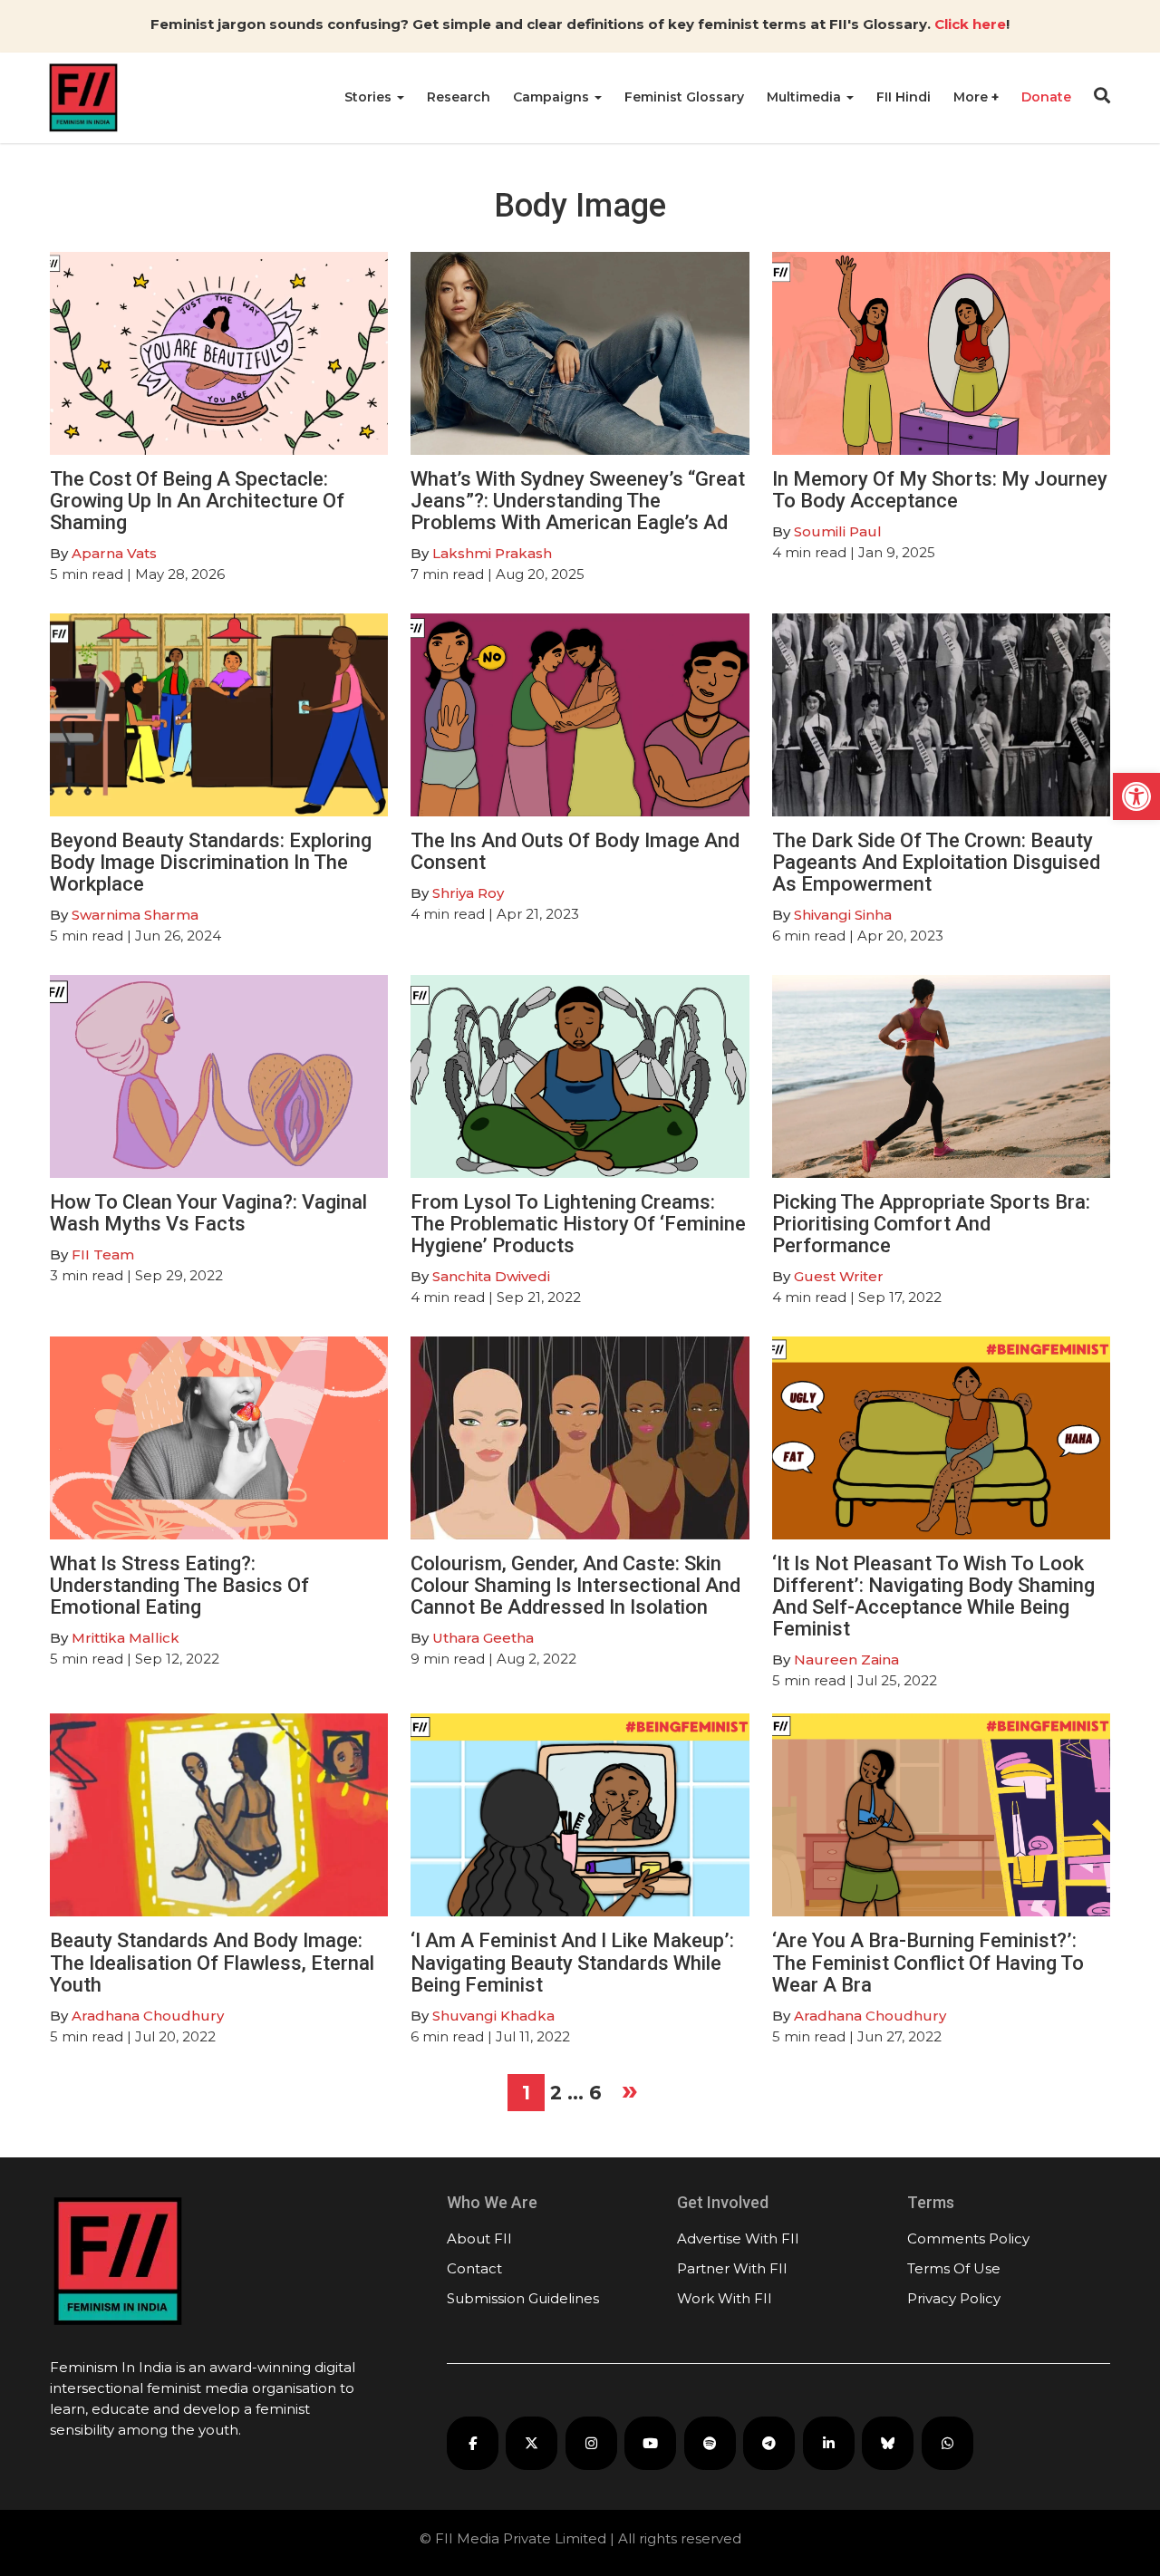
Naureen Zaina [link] (846, 1659)
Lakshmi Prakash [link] (492, 553)
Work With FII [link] (725, 2298)
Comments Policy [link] (968, 2238)
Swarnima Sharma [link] (135, 915)
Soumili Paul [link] (838, 531)
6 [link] (595, 2093)
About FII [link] (479, 2238)
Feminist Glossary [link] (684, 97)
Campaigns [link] (553, 97)
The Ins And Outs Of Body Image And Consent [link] (575, 851)
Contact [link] (474, 2268)
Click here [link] (970, 24)
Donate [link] (1046, 97)
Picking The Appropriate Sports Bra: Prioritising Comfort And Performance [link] (931, 1224)
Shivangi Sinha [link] (843, 915)
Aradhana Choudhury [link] (148, 2016)
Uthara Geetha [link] (483, 1638)
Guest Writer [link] (839, 1276)
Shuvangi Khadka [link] (493, 2016)
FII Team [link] (103, 1254)
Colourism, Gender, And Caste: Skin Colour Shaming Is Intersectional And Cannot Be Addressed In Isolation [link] (575, 1585)
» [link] (630, 2089)
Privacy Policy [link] (954, 2298)
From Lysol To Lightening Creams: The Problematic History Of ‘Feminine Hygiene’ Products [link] (578, 1224)
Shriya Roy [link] (468, 893)
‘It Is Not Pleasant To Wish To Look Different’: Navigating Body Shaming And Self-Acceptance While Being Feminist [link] (933, 1597)
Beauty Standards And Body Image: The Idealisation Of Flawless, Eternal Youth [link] (212, 1962)
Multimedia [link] (806, 97)
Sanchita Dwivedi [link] (491, 1276)
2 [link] (556, 2093)
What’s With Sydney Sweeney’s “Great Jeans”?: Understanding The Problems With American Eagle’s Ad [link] (578, 501)
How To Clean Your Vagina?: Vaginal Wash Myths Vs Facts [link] (208, 1213)
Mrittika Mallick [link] (126, 1638)
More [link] (972, 97)
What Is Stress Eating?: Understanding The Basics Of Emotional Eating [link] (179, 1585)
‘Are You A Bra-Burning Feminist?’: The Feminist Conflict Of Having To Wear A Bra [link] (928, 1962)
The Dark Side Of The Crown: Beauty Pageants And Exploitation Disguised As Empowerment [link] (936, 862)
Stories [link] (370, 97)
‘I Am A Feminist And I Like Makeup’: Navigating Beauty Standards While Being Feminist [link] (572, 1962)
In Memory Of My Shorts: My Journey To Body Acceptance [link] (940, 490)
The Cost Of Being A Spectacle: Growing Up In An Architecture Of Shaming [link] (197, 501)
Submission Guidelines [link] (523, 2298)
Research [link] (459, 97)
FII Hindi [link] (904, 97)
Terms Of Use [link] (954, 2268)
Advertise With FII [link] (738, 2238)
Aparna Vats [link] (114, 553)
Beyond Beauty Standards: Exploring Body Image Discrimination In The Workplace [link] (211, 862)
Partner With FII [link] (732, 2268)
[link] (1136, 796)
